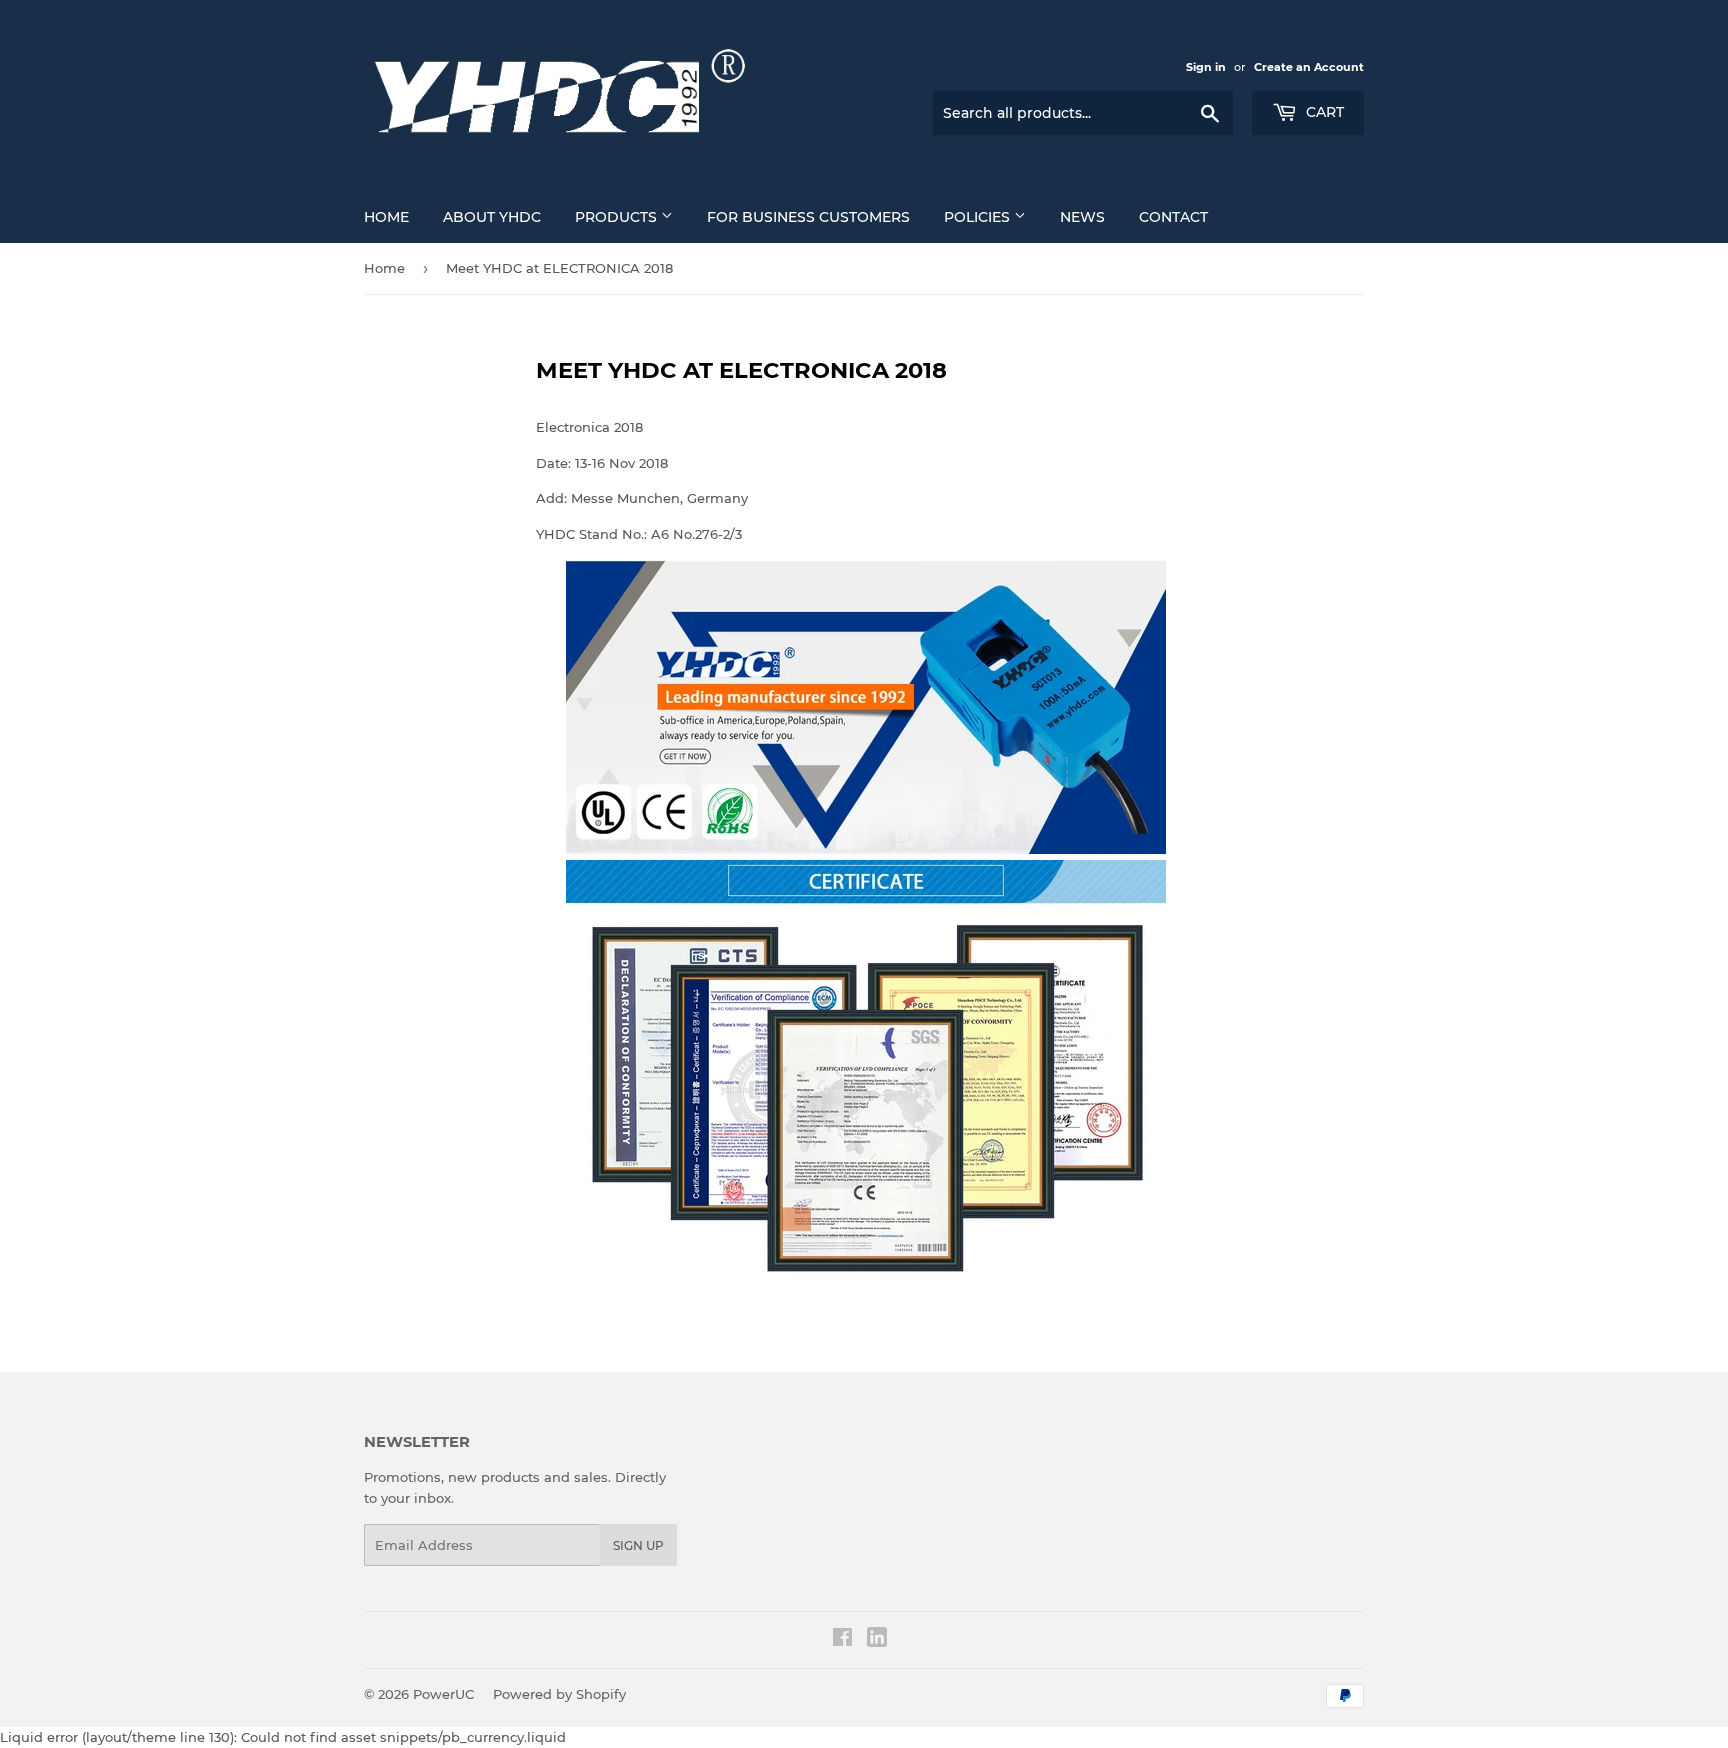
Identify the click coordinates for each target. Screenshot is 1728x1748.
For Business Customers (808, 217)
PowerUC (443, 1694)
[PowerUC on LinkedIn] (877, 1642)
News (1082, 217)
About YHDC (492, 217)
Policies (979, 217)
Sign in (1206, 67)
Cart (1323, 112)
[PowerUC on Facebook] (842, 1640)
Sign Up (638, 1545)
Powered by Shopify (559, 1694)
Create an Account (1309, 67)
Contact (1173, 217)
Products (618, 217)
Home (386, 217)
